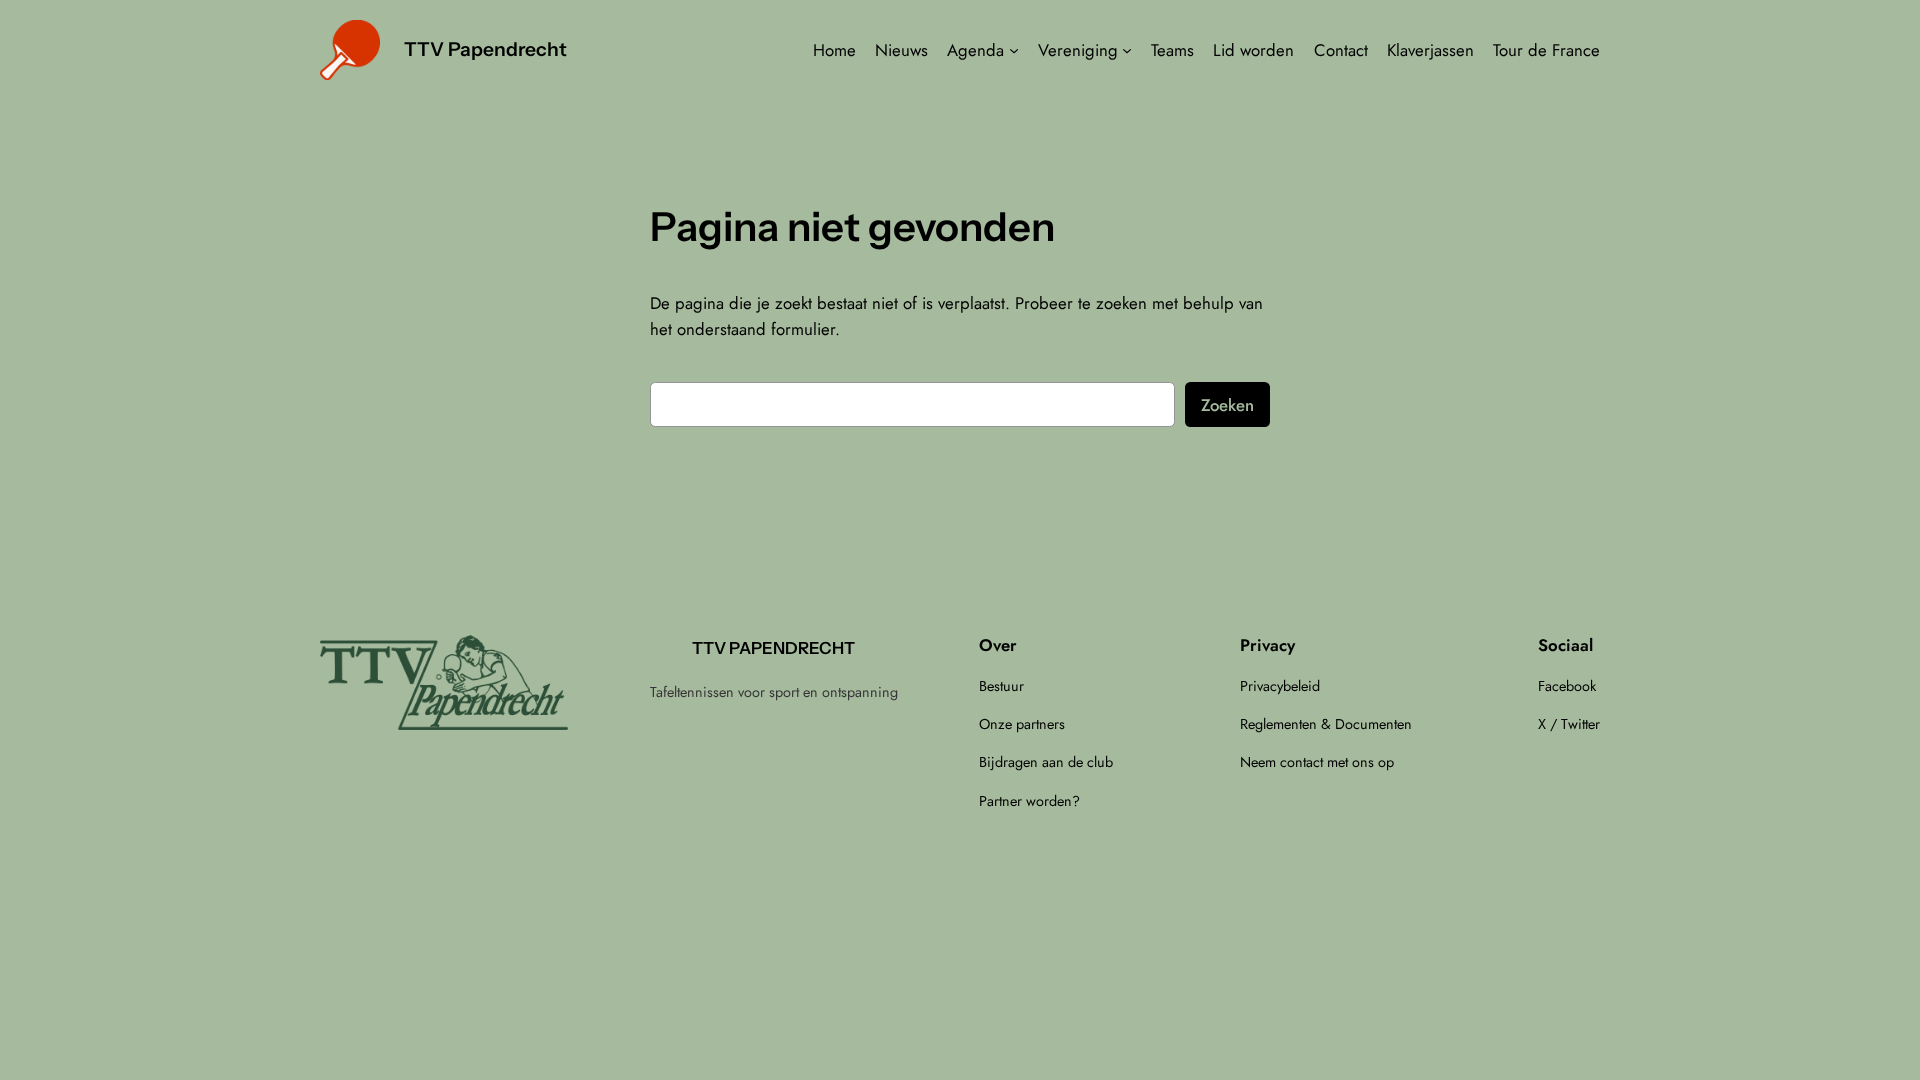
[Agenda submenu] (1014, 50)
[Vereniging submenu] (1127, 50)
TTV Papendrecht (485, 49)
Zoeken (1227, 405)
